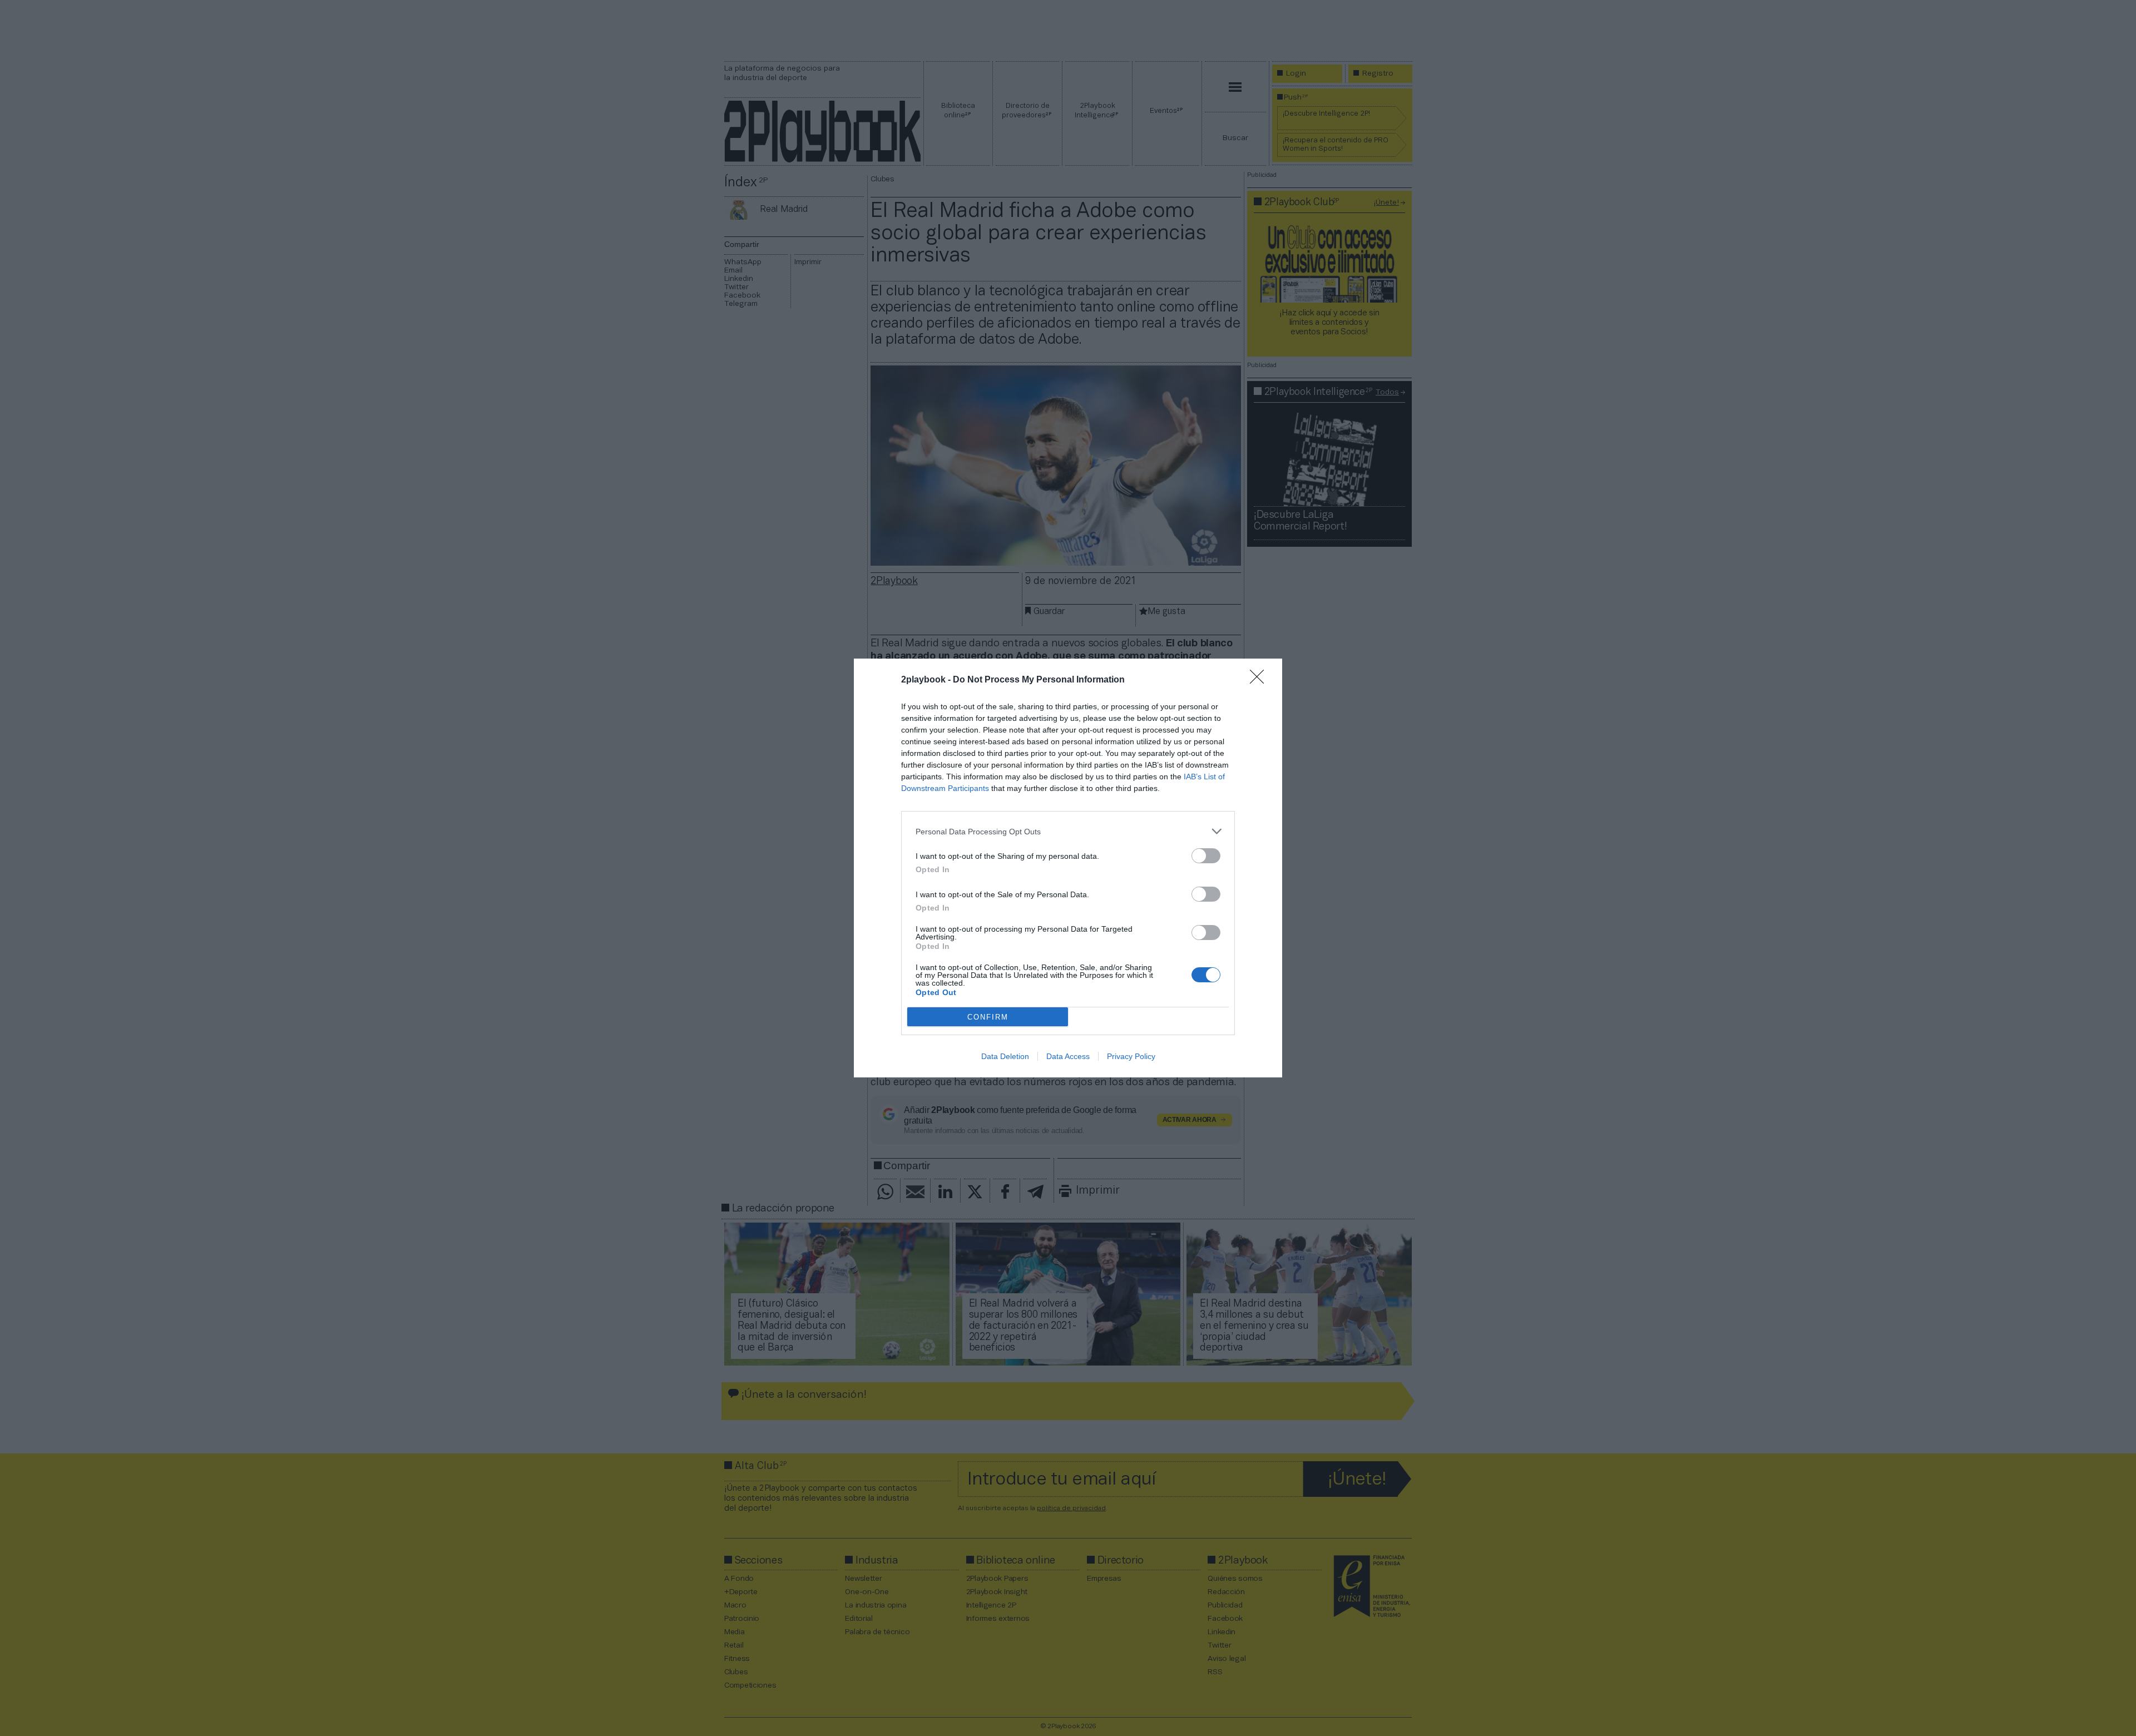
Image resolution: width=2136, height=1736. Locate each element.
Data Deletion (1005, 1056)
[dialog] (1068, 868)
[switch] (1206, 856)
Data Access (1068, 1056)
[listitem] (1068, 831)
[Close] (1260, 680)
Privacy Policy (1131, 1056)
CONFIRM (988, 1017)
